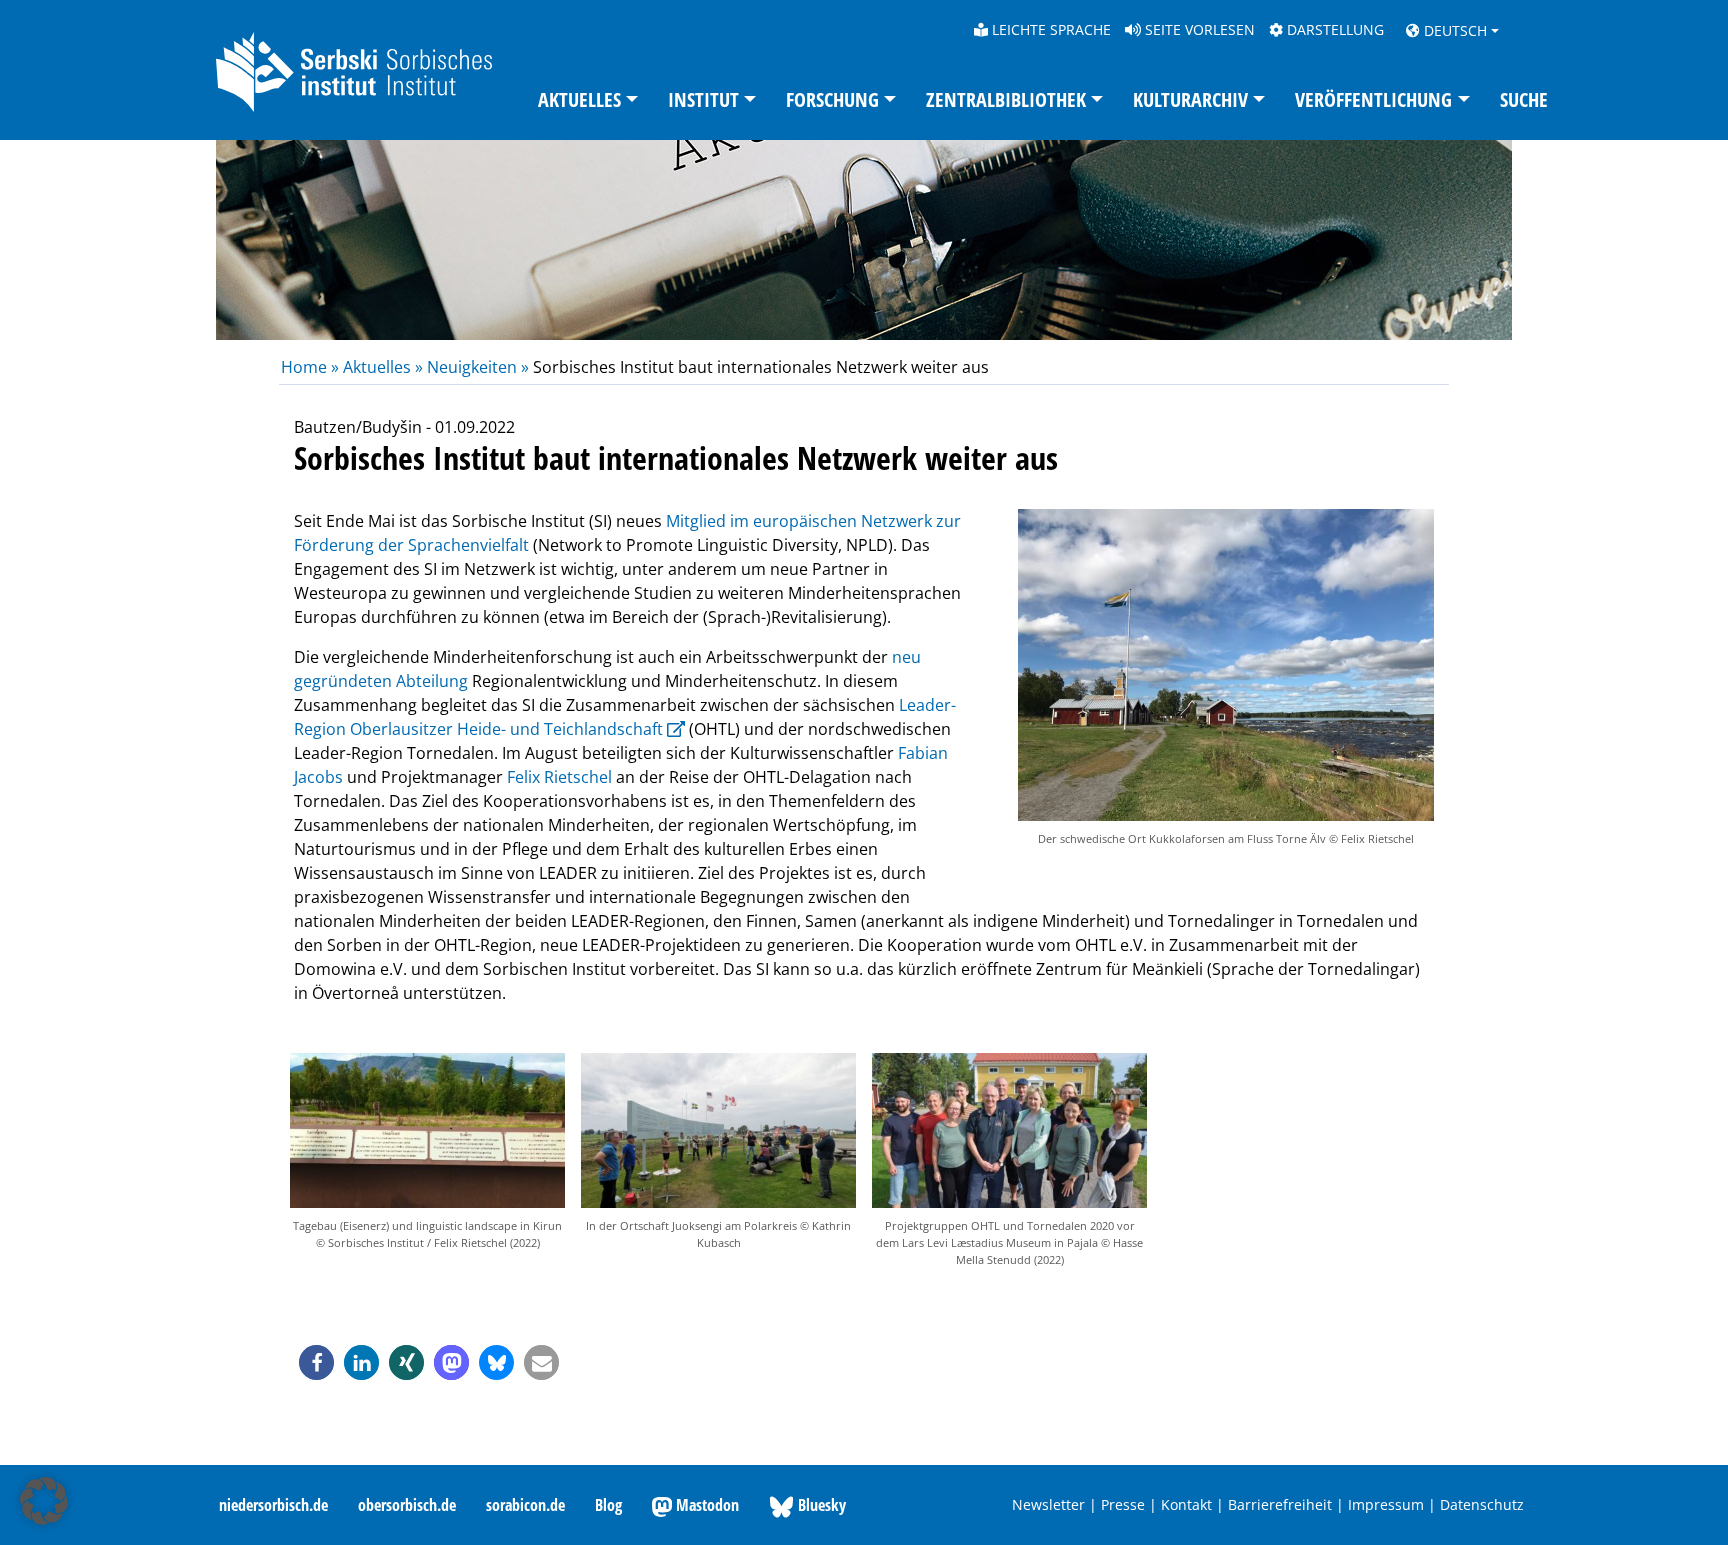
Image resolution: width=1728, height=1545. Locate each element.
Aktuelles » (383, 367)
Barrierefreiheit (1280, 1504)
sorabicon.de (525, 1505)
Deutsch (1453, 30)
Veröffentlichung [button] (1373, 99)
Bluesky (820, 1505)
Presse (1123, 1504)
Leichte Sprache (1049, 29)
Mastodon (705, 1505)
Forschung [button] (832, 99)
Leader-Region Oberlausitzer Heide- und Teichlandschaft (625, 717)
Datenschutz (1482, 1504)
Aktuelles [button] (579, 99)
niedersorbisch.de (273, 1505)
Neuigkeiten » (478, 367)
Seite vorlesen (1198, 29)
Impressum (1386, 1504)
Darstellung (1333, 29)
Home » (312, 367)
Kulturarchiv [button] (1190, 99)
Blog (608, 1505)
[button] (316, 1362)
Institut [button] (703, 99)
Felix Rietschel (561, 777)
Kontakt (1186, 1504)
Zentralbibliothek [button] (1006, 99)
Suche (1524, 99)
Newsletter (1048, 1504)
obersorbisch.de (407, 1505)
